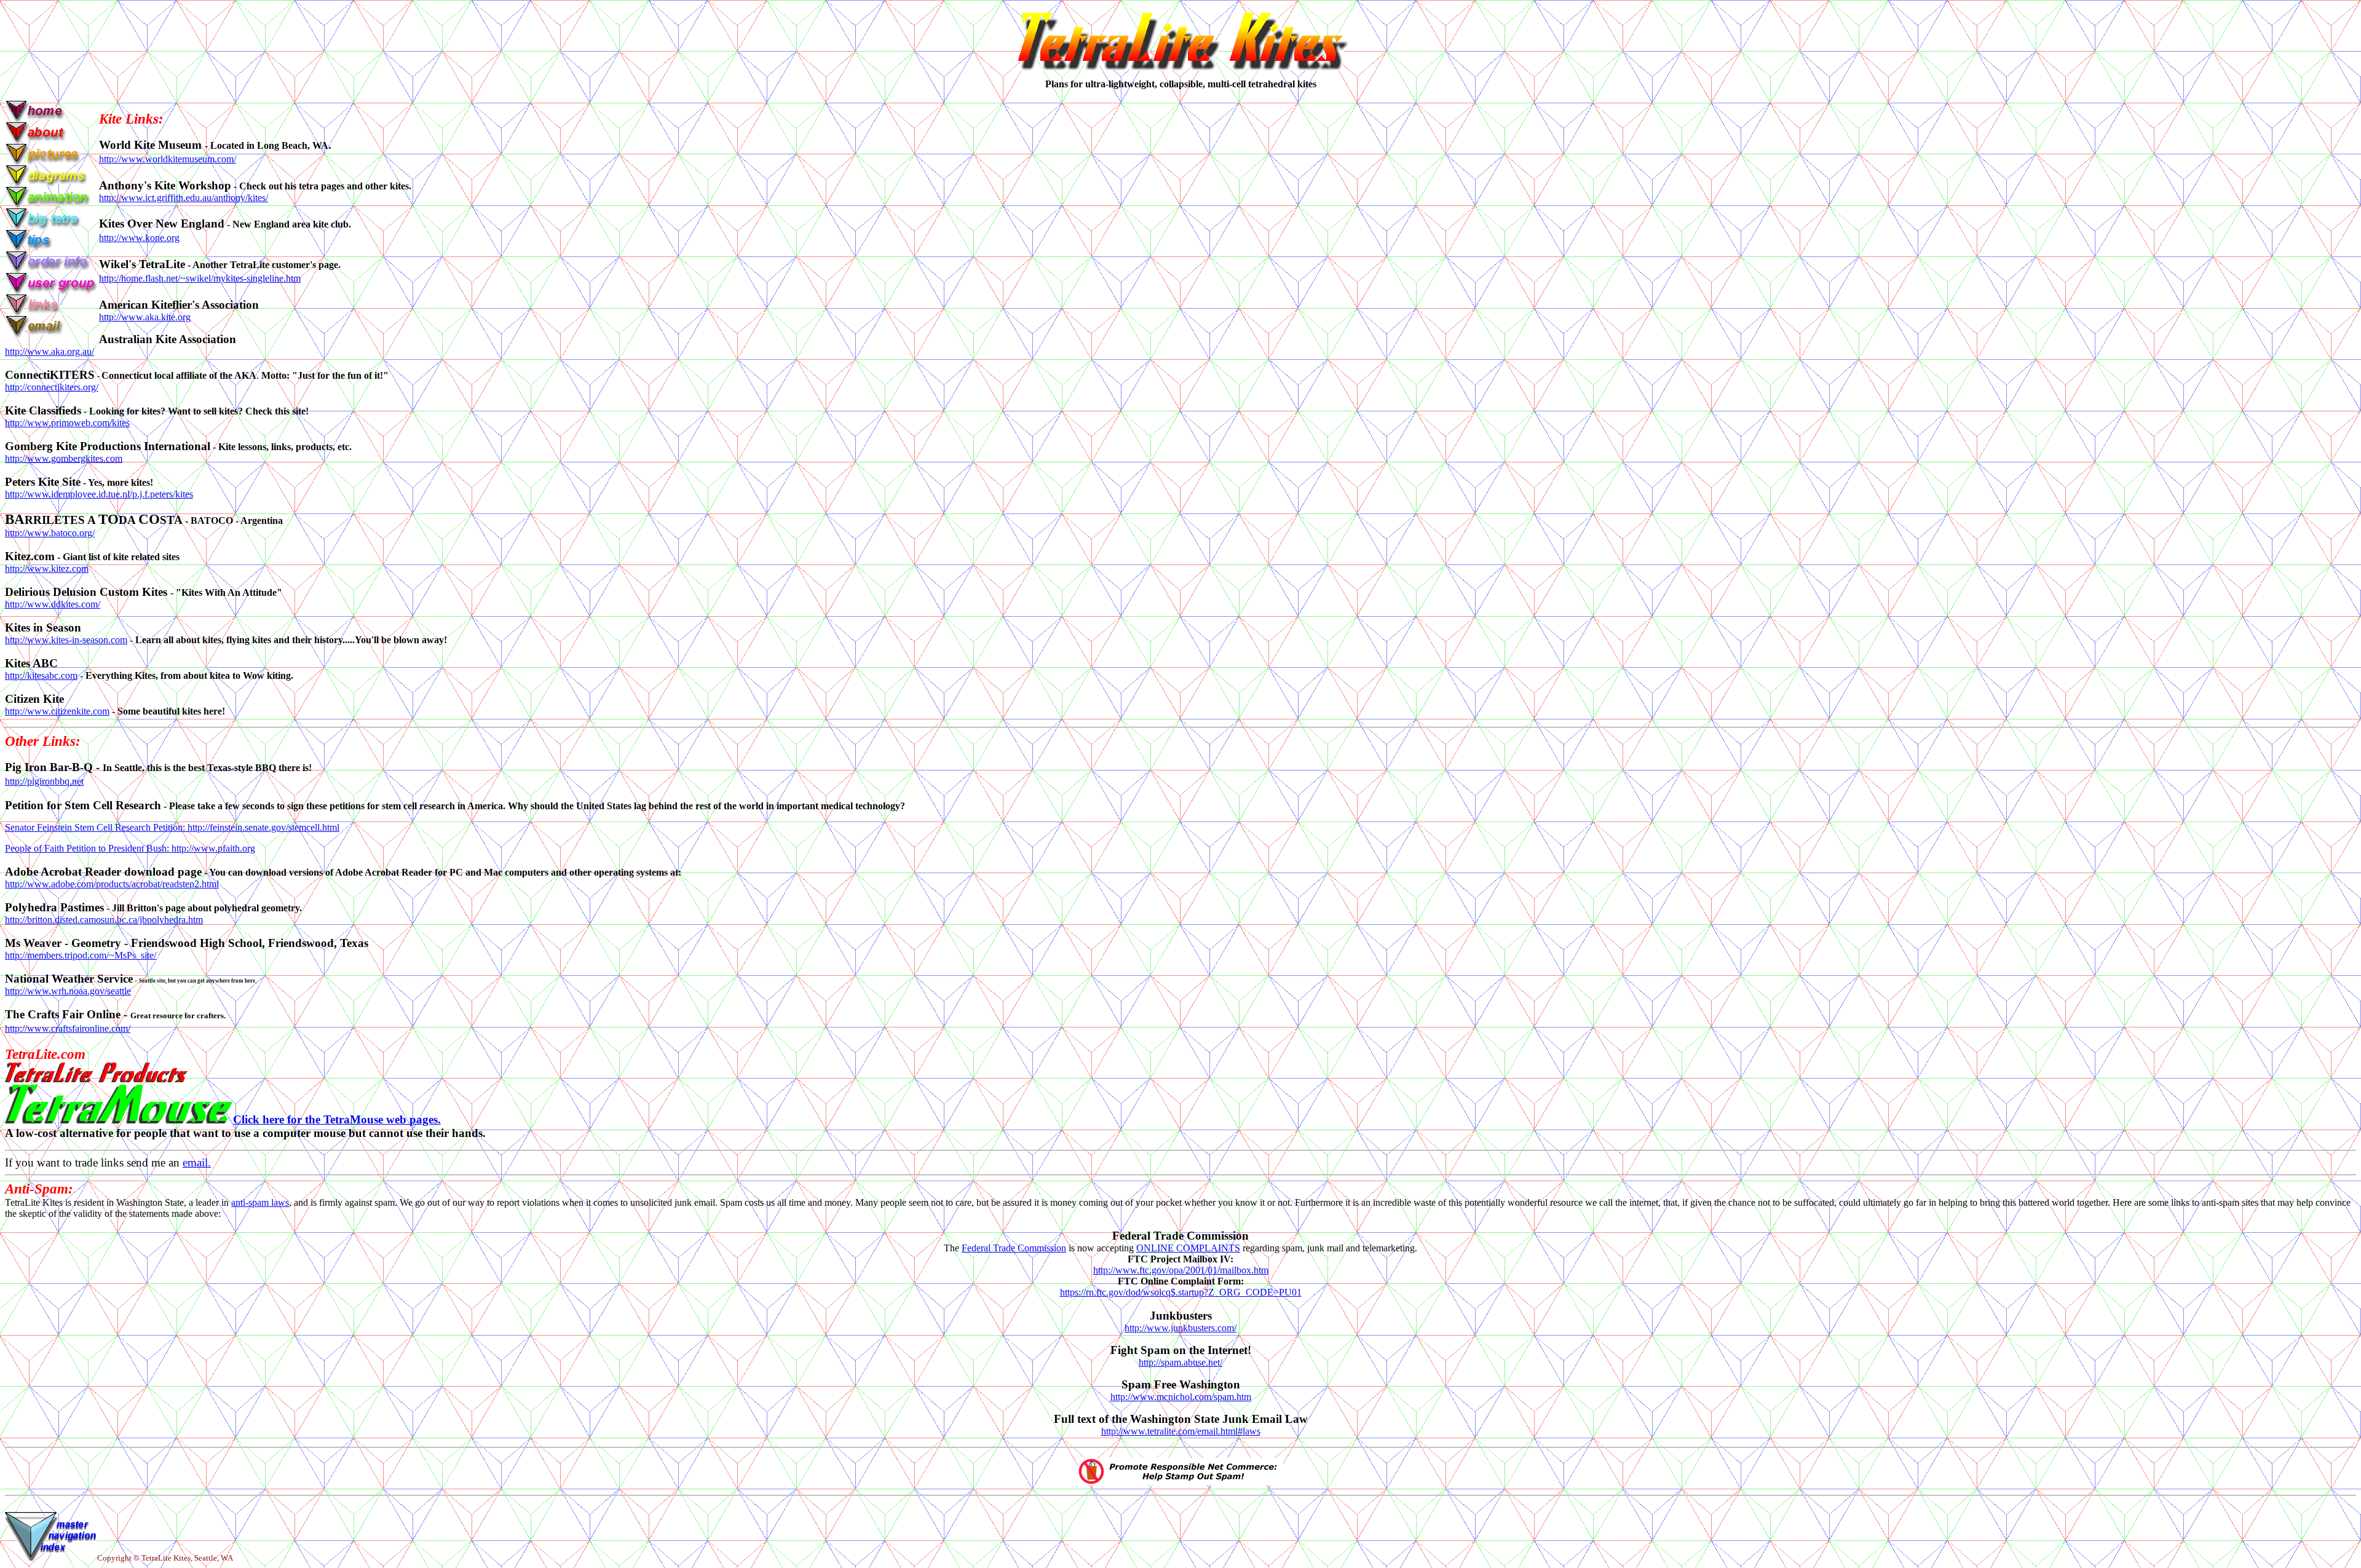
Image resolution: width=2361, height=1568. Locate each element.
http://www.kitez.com (47, 568)
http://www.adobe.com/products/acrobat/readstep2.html (112, 884)
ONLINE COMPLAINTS (1188, 1248)
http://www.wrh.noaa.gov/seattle (68, 991)
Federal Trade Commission (1014, 1248)
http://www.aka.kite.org (145, 317)
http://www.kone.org (139, 238)
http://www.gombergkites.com (64, 458)
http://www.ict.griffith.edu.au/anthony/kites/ (184, 198)
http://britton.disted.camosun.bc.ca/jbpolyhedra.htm (104, 920)
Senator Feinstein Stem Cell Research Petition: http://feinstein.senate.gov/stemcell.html (172, 827)
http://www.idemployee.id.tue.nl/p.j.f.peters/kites (99, 494)
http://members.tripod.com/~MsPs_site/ (81, 955)
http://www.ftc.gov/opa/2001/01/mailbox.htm (1181, 1270)
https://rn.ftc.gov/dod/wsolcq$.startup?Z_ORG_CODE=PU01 (1181, 1292)
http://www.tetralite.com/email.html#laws (1181, 1431)
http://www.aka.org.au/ (49, 351)
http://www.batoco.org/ (50, 533)
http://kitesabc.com (41, 675)
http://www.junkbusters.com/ (1180, 1328)
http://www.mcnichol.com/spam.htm (1181, 1397)
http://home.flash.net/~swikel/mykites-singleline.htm (200, 278)
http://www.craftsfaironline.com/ (68, 1028)
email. (197, 1162)
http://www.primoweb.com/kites (67, 423)
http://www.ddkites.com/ (53, 604)
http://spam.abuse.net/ (1180, 1362)
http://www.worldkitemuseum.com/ (168, 159)
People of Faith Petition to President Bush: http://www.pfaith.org (130, 848)
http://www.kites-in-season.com (66, 640)
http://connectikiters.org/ (52, 387)
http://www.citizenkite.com (57, 711)
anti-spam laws (260, 1202)
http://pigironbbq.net (44, 781)
